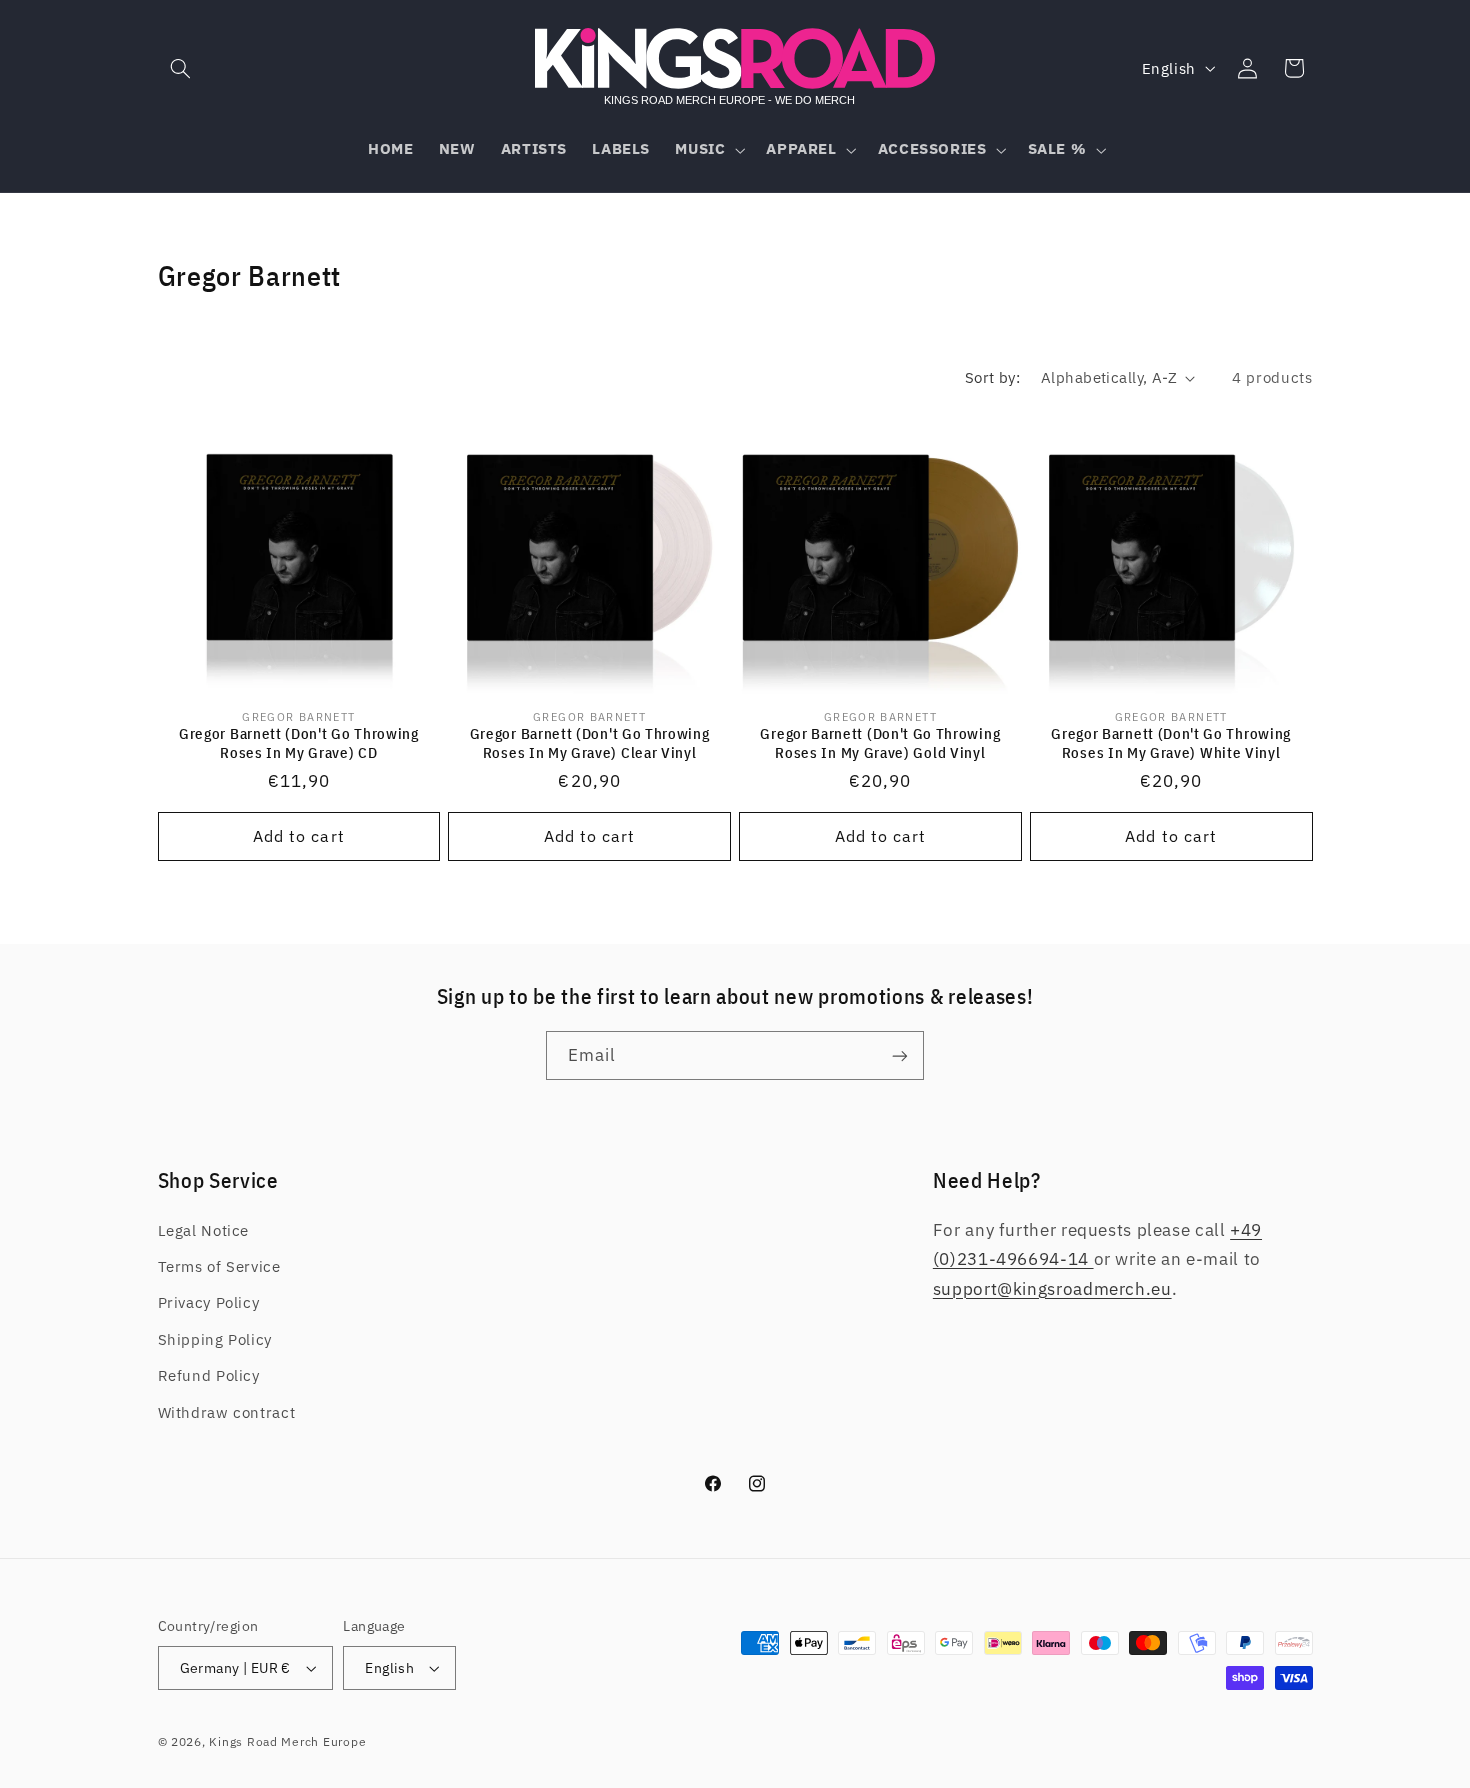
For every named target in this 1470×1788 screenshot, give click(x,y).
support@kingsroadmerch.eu (1052, 1289)
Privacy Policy (209, 1302)
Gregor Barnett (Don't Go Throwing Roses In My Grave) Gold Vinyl (880, 743)
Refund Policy (209, 1375)
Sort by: (992, 377)
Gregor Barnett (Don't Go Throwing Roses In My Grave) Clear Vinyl (590, 743)
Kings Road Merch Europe (287, 1741)
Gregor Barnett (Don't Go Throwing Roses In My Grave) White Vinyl (1171, 743)
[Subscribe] (900, 1055)
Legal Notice (204, 1230)
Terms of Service (219, 1266)
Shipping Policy (215, 1339)
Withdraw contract (227, 1412)
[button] (181, 68)
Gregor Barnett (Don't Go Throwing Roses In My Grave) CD (299, 743)
